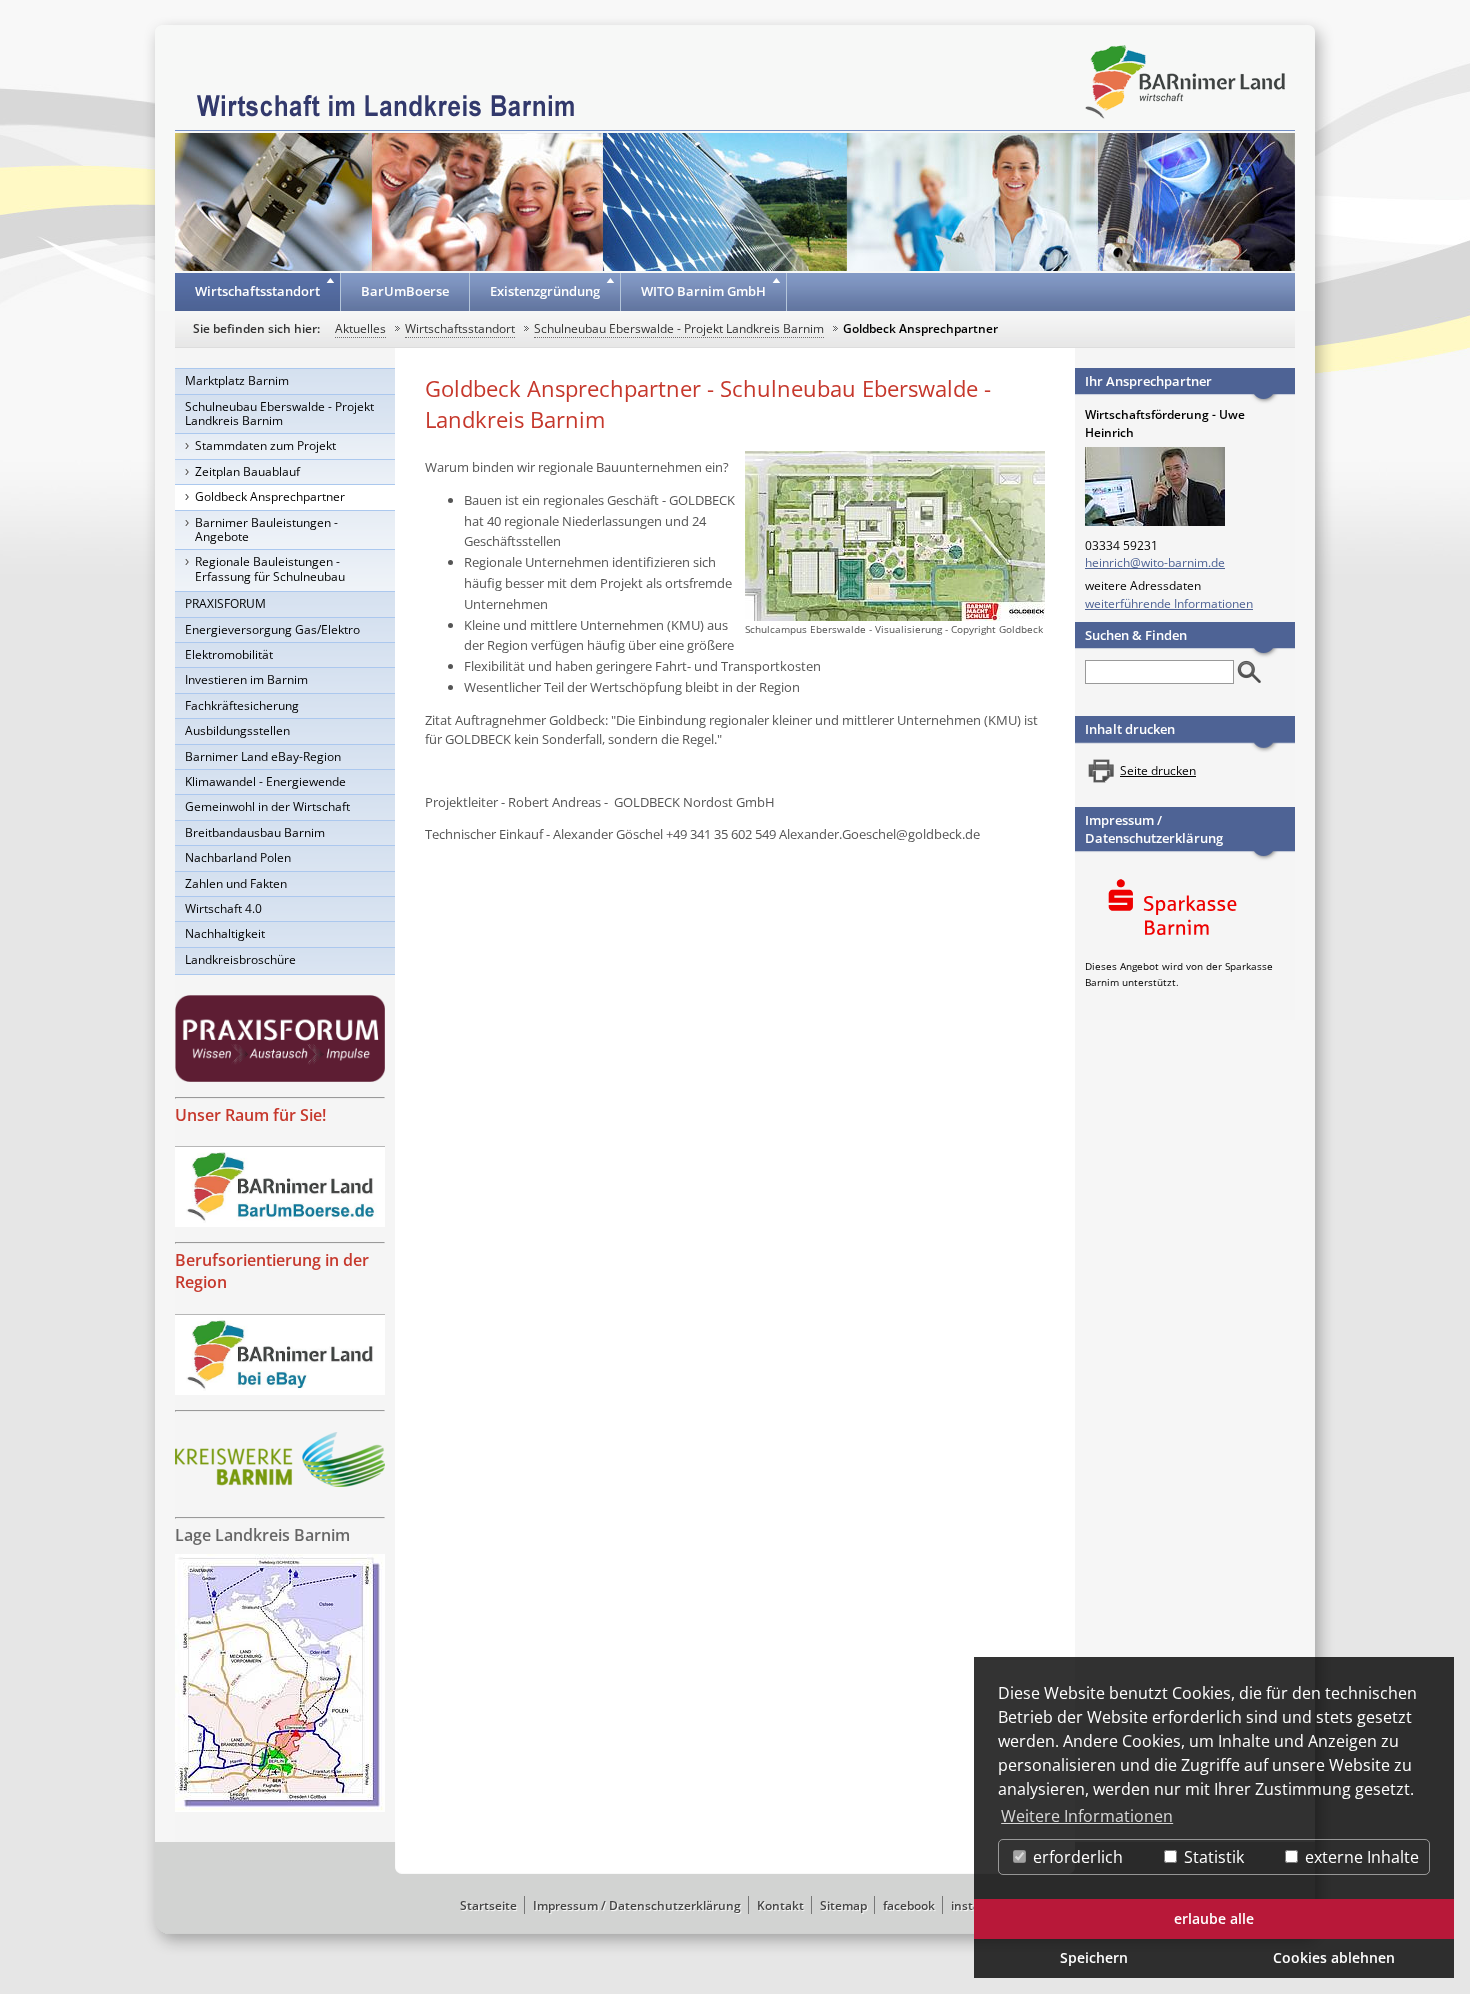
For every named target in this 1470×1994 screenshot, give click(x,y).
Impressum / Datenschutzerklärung (1154, 829)
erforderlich (1076, 1857)
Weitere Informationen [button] (1087, 1816)
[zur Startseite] (386, 104)
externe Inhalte (1360, 1857)
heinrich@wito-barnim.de (1155, 562)
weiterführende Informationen (1169, 603)
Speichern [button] (1094, 1957)
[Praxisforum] (280, 1038)
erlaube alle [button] (1214, 1918)
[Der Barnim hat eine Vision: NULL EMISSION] (280, 1459)
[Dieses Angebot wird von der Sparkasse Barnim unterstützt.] (1185, 910)
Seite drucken (1158, 770)
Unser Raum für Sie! (250, 1115)
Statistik (1212, 1857)
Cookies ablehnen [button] (1334, 1957)
